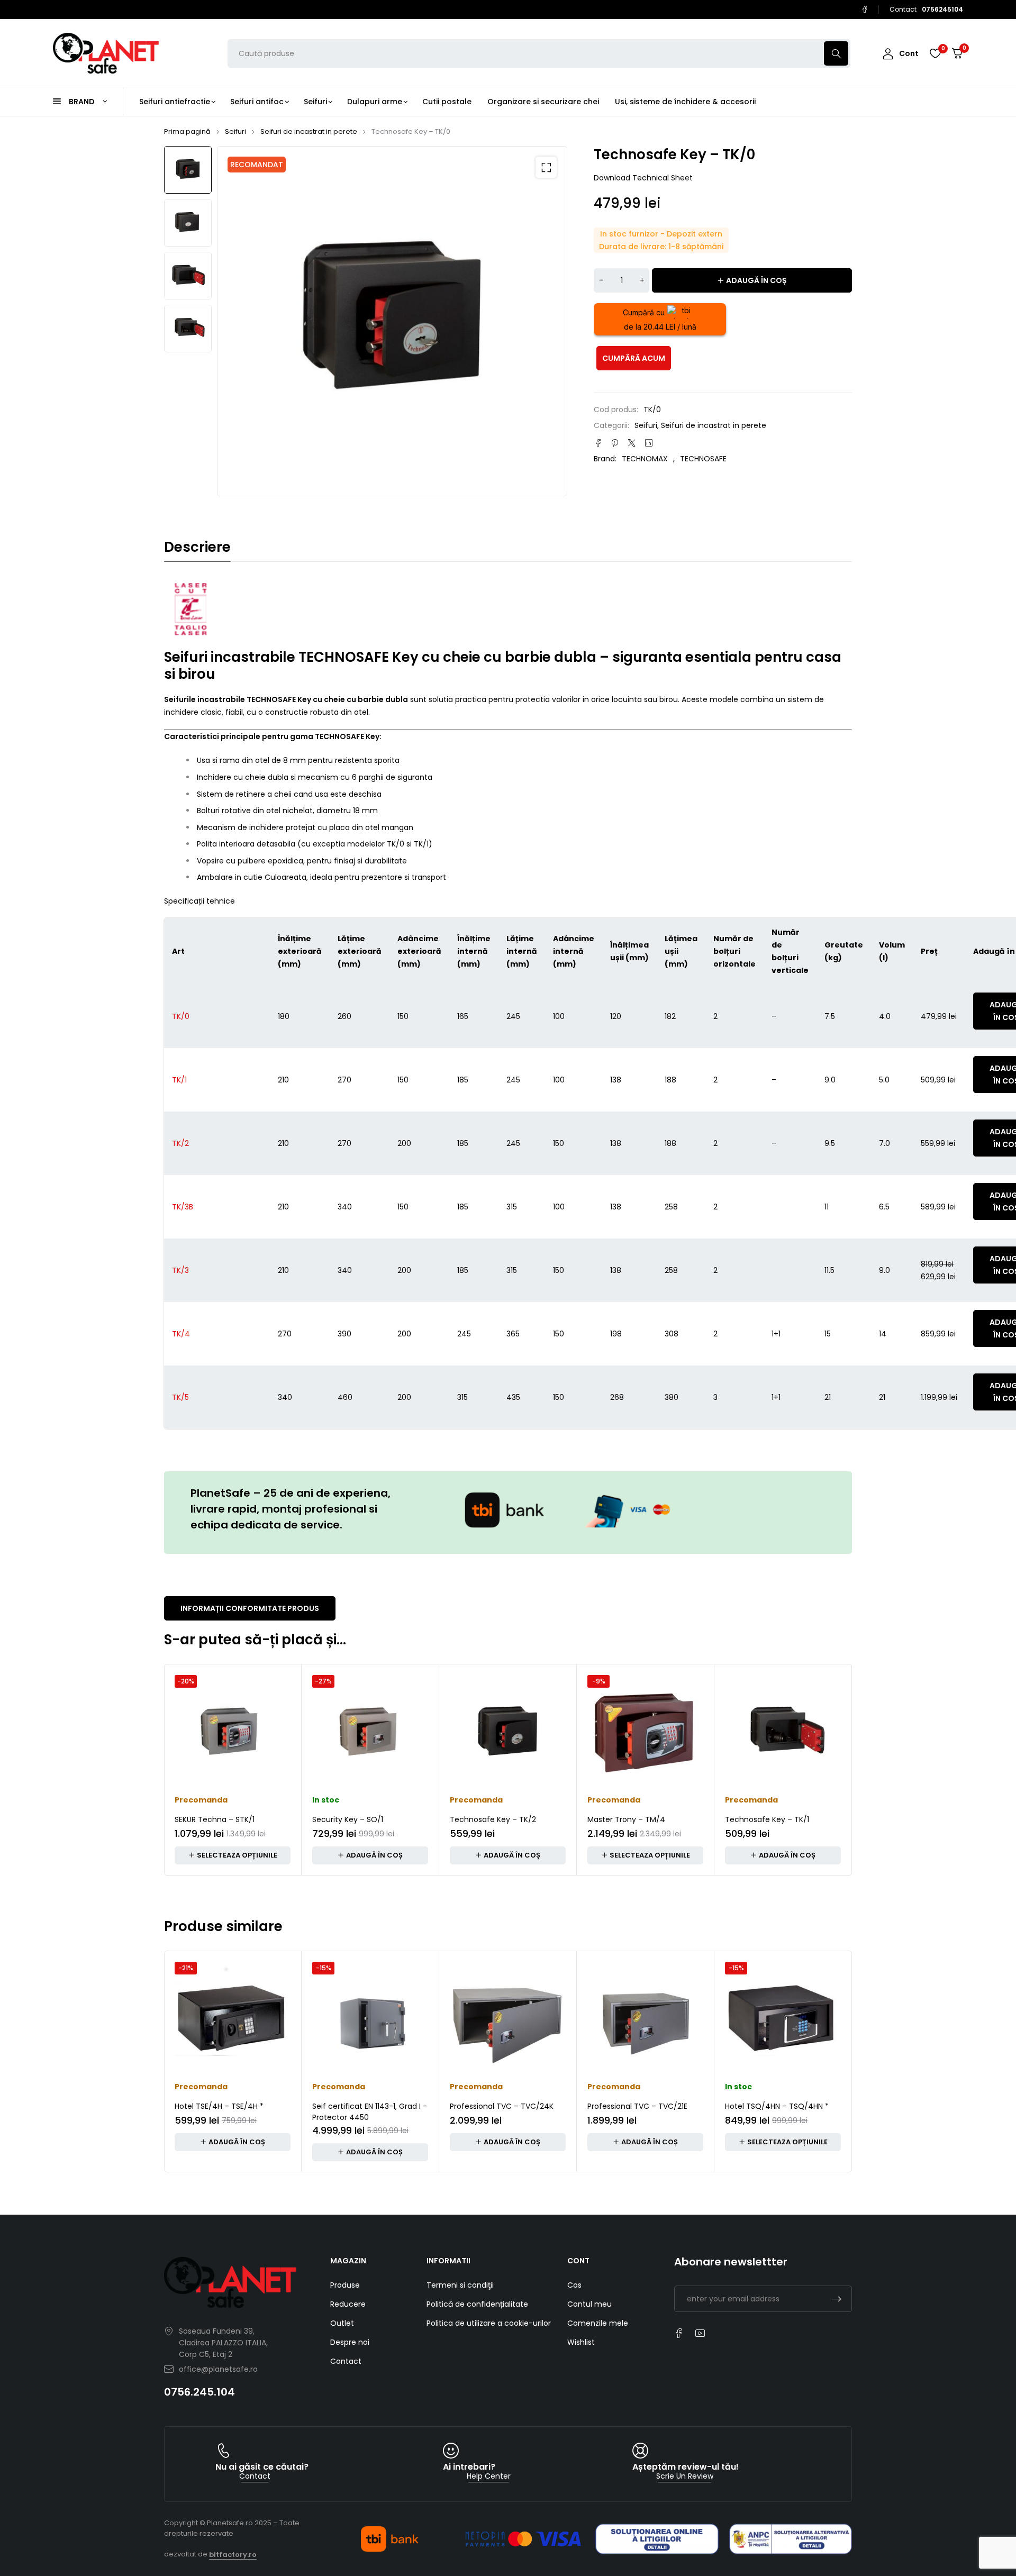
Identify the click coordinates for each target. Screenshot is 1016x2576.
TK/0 (181, 1016)
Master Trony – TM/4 (626, 1819)
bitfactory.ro (233, 2555)
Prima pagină (187, 131)
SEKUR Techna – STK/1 (215, 1819)
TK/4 (181, 1334)
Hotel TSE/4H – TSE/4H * (219, 2106)
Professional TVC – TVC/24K (502, 2106)
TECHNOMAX (645, 459)
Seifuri (235, 131)
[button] (546, 167)
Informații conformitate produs (250, 1608)
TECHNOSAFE (703, 459)
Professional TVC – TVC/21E (637, 2106)
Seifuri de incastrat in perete (309, 131)
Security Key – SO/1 (348, 1819)
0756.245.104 (199, 2392)
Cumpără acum (634, 358)
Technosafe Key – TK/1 (767, 1819)
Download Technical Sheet (643, 178)
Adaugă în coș (756, 280)
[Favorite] (935, 53)
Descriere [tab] (197, 547)
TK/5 (180, 1397)
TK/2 (180, 1143)
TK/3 (180, 1270)
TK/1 (179, 1080)
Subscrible (837, 2299)
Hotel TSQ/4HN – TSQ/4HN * (777, 2106)
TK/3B (183, 1207)
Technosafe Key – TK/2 (493, 1819)
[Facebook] (865, 10)
